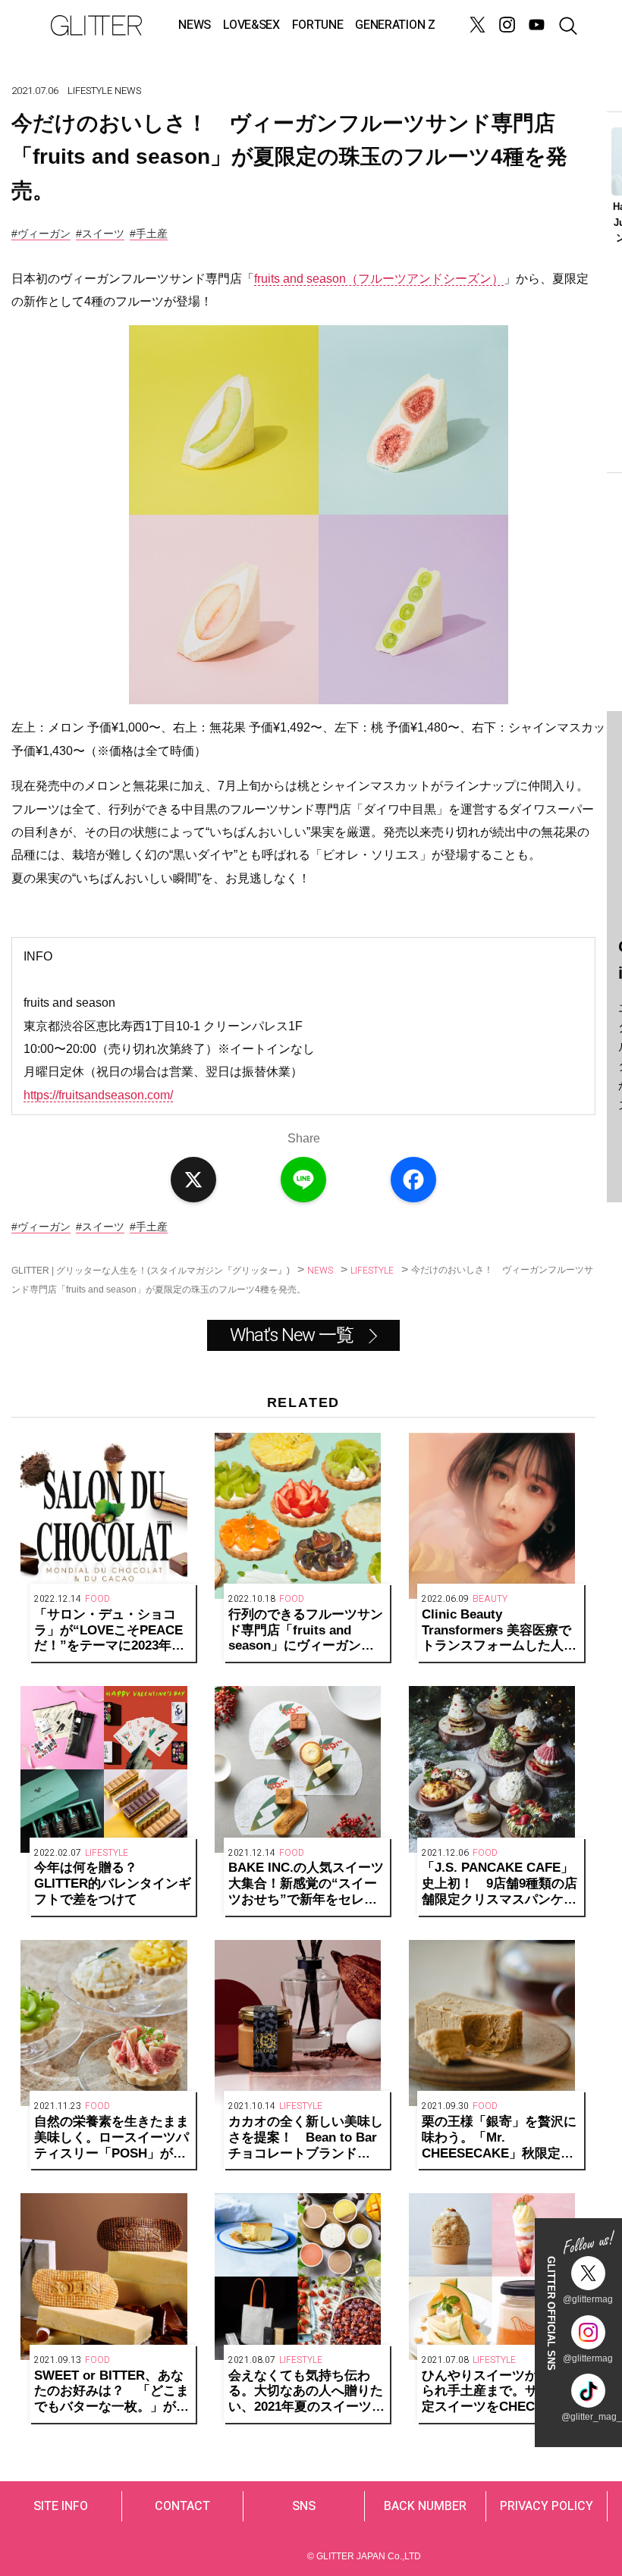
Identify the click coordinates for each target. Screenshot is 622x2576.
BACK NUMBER (425, 2506)
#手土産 (149, 233)
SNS (304, 2506)
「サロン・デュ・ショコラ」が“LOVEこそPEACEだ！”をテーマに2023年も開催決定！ (109, 1631)
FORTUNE (318, 25)
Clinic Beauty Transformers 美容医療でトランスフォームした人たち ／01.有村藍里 (499, 1631)
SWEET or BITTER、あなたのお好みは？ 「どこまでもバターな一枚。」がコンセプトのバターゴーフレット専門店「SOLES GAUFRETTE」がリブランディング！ (112, 2392)
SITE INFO (61, 2506)
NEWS (195, 25)
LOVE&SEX (251, 25)
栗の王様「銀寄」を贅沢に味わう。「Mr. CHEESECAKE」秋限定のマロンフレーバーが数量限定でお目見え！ (499, 2138)
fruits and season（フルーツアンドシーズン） (379, 279)
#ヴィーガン (41, 233)
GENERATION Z (395, 25)
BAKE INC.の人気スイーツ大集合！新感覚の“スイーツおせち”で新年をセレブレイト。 (306, 1884)
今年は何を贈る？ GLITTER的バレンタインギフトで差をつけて (113, 1883)
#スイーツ (100, 233)
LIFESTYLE (90, 91)
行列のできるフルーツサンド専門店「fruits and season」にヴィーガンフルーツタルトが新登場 (306, 1631)
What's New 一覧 (291, 1335)
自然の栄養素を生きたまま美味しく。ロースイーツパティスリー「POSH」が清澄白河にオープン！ (112, 2138)
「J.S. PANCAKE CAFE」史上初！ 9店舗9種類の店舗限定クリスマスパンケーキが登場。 (499, 1884)
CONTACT (182, 2506)
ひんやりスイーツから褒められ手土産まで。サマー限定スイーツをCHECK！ (499, 2391)
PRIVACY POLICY (547, 2506)
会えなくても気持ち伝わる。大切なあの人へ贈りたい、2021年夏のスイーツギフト (306, 2392)
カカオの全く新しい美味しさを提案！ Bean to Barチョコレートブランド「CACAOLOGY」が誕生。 (306, 2138)
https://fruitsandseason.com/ (98, 1095)
